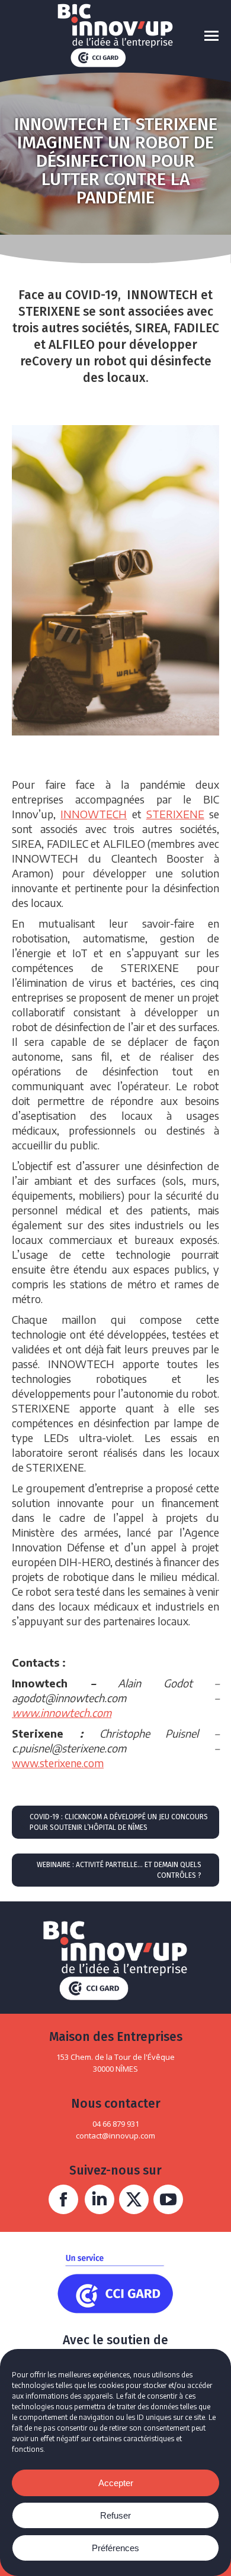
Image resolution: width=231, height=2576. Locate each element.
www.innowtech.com (62, 1713)
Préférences (115, 2548)
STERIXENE (175, 814)
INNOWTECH (94, 814)
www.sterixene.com (58, 1763)
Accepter (116, 2483)
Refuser (115, 2515)
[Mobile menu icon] (211, 36)
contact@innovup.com (115, 2136)
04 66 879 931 (116, 2124)
